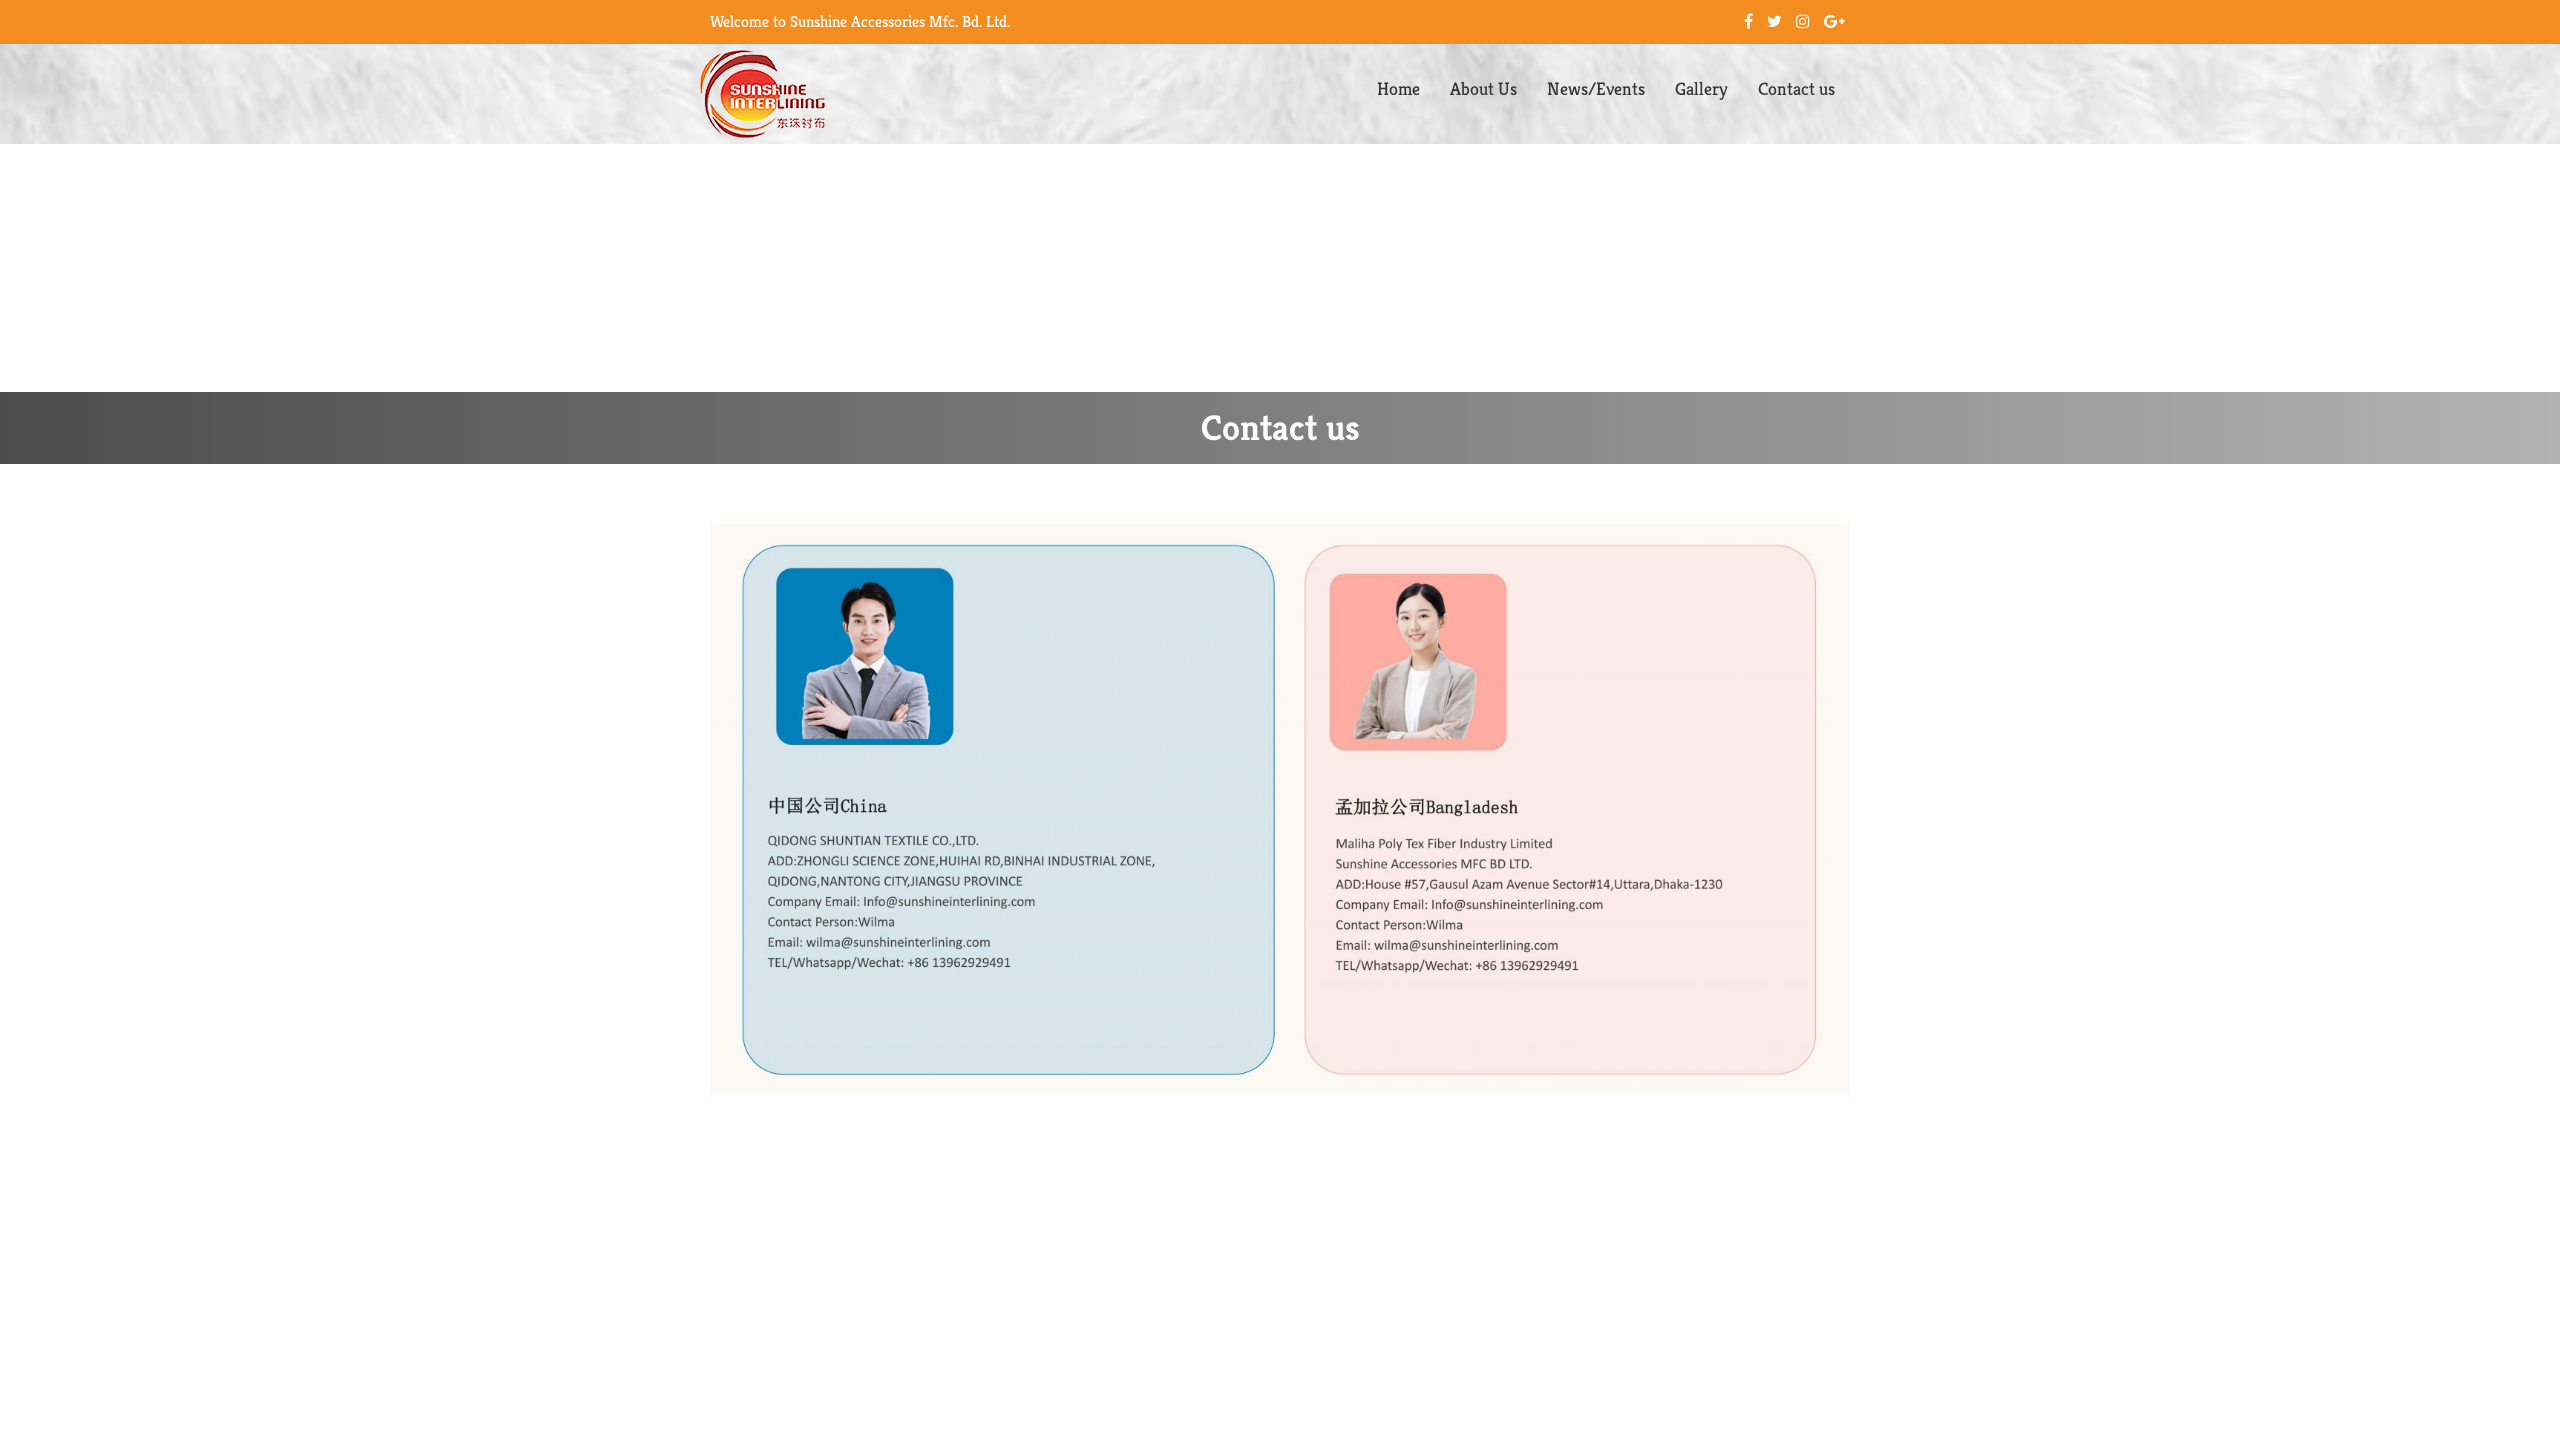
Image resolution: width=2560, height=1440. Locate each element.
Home (1398, 88)
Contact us (1796, 88)
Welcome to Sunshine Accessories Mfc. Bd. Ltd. (860, 21)
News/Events (1596, 88)
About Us (1483, 88)
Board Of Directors (1513, 249)
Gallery (1701, 88)
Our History (1488, 205)
